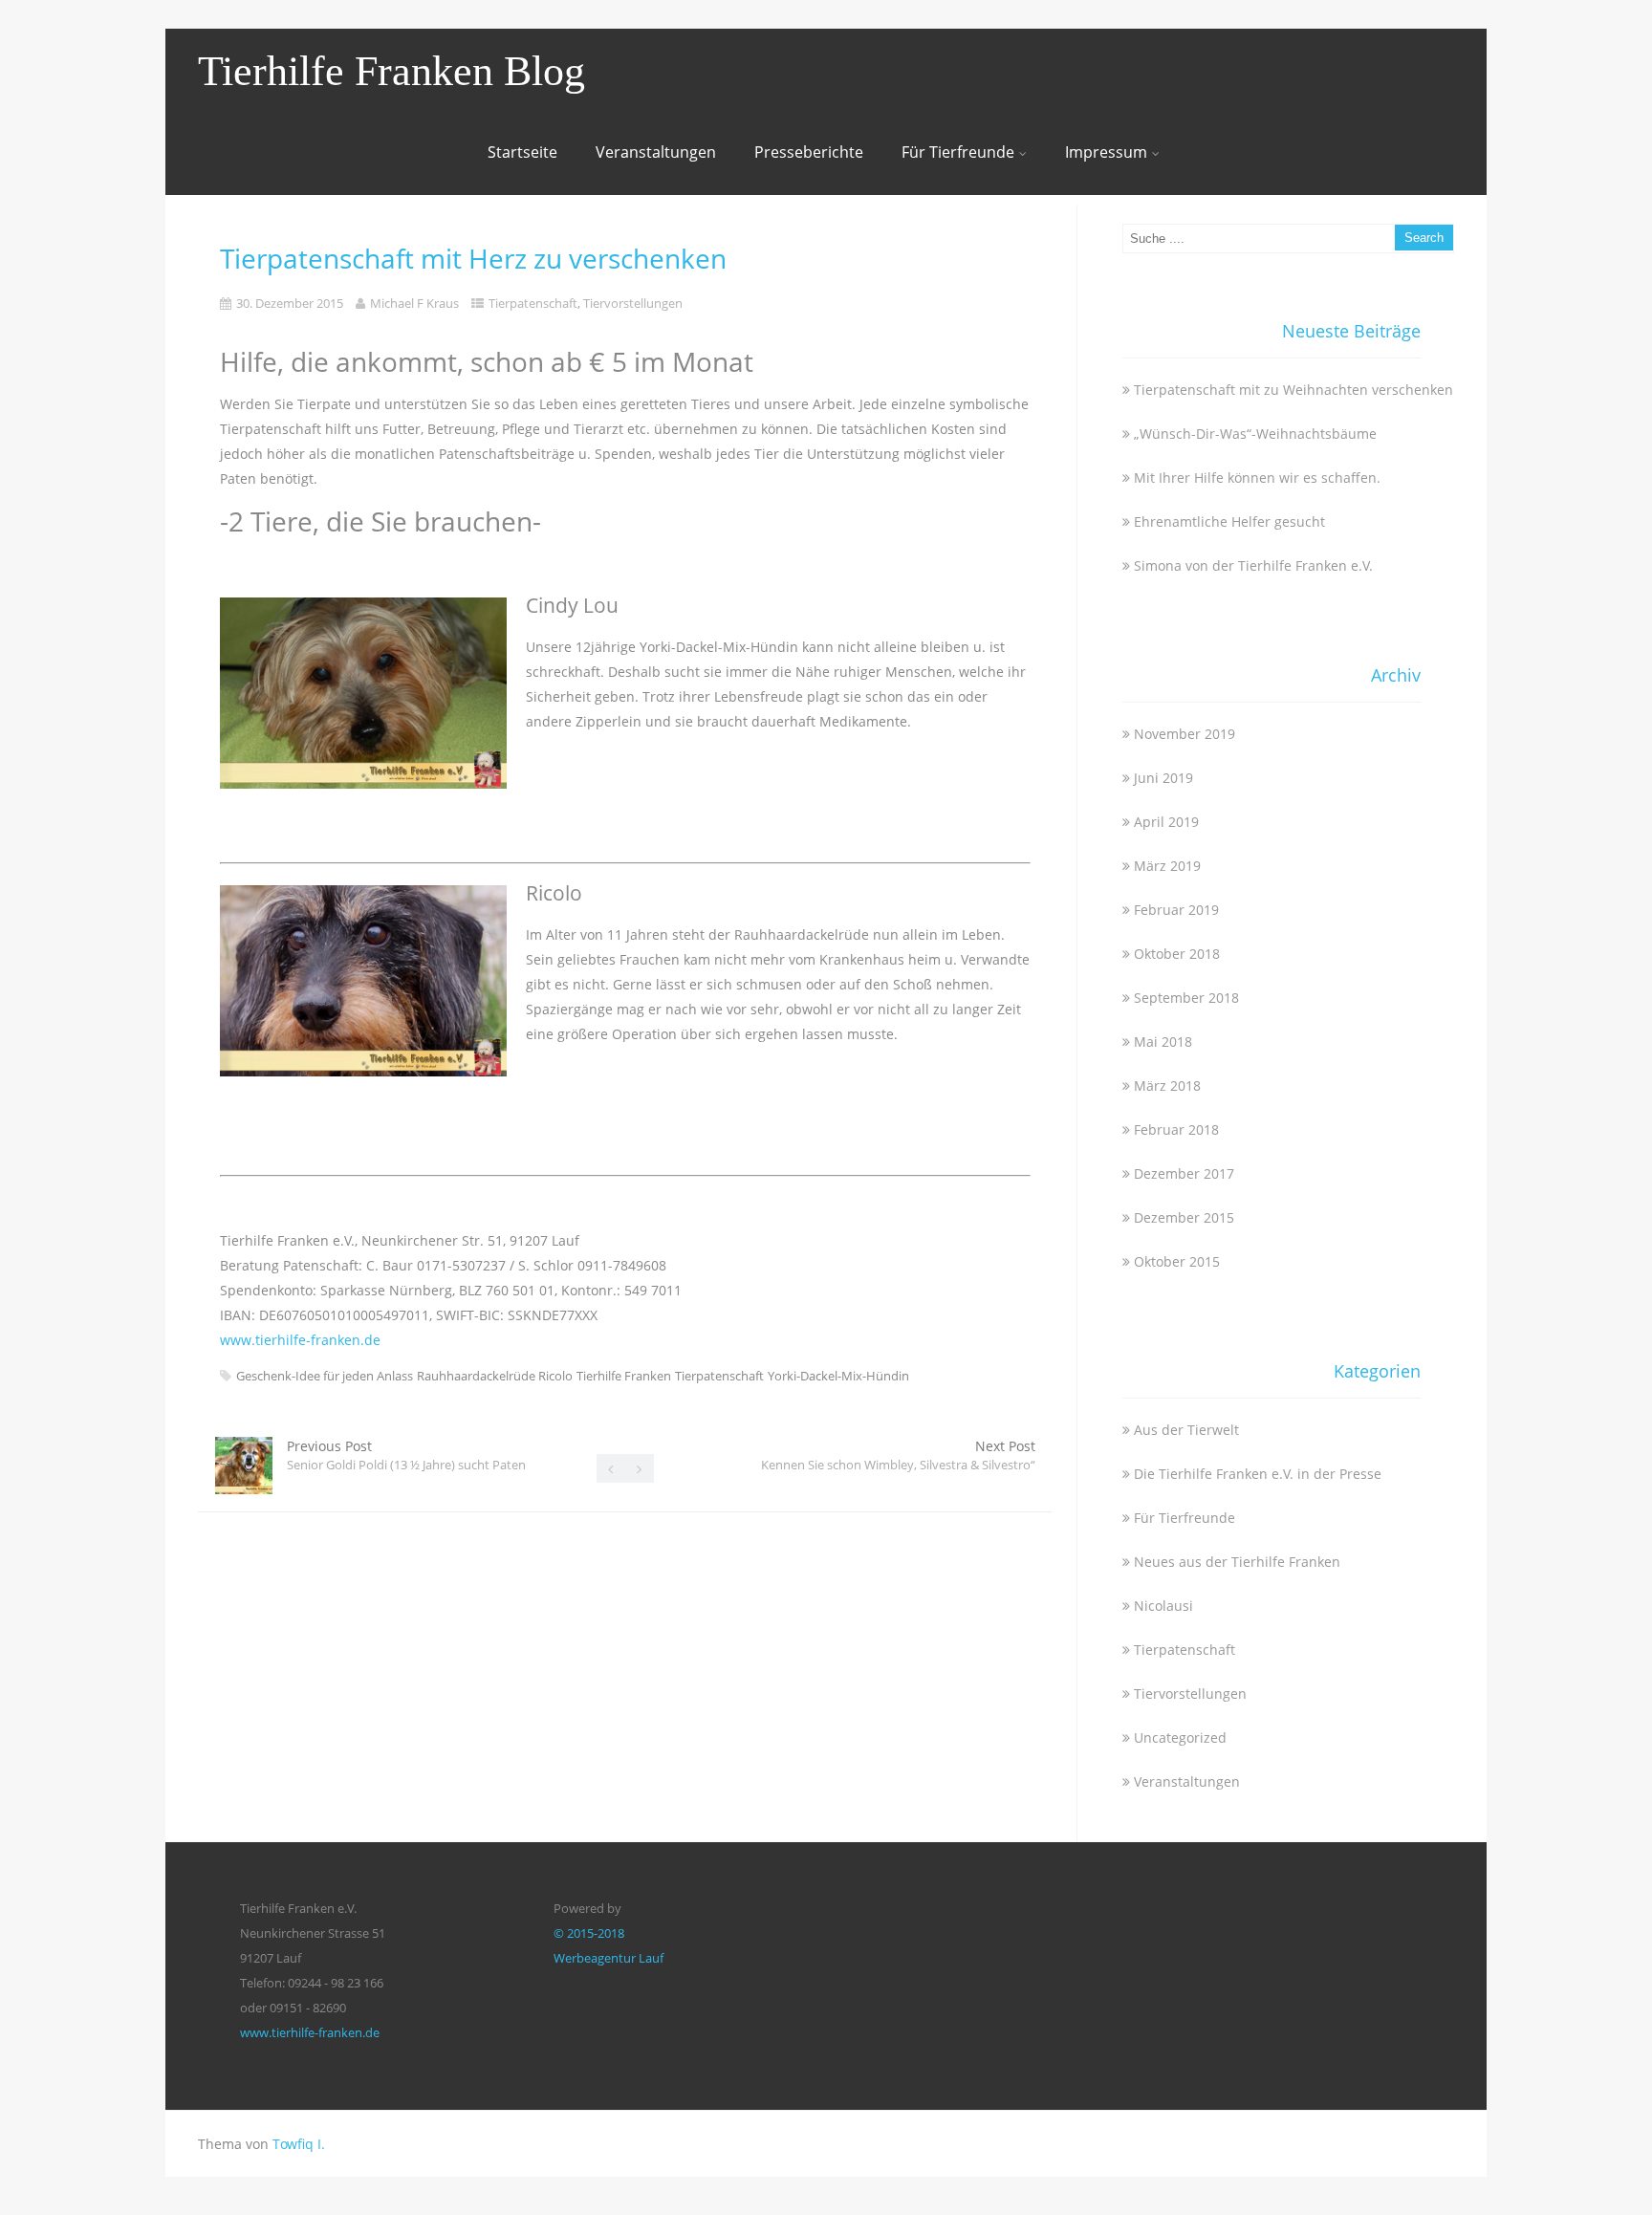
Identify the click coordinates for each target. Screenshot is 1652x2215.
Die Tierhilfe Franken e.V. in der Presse (1258, 1474)
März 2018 (1167, 1086)
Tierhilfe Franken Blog (391, 71)
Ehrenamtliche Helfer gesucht (1229, 521)
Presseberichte (809, 152)
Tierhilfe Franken (624, 1376)
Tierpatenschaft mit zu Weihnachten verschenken (1293, 390)
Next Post (898, 1455)
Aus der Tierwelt (1186, 1430)
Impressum (1106, 152)
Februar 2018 (1176, 1129)
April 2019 (1166, 822)
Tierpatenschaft (533, 303)
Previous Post (406, 1455)
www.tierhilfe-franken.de (300, 1340)
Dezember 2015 (1184, 1217)
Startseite (522, 152)
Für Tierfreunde (958, 152)
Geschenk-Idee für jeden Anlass (325, 1376)
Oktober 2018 (1177, 954)
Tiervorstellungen (633, 303)
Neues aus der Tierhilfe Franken (1237, 1562)
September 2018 (1186, 998)
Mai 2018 (1163, 1042)
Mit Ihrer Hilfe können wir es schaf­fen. (1257, 478)
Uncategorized (1180, 1737)
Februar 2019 (1176, 910)
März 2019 (1167, 866)
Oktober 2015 (1177, 1261)
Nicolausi (1163, 1606)
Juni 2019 (1163, 778)
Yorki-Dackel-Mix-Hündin (838, 1376)
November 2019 (1185, 734)
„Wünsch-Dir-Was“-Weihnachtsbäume (1255, 434)
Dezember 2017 (1184, 1173)
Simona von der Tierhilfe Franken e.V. (1253, 565)
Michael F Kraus (414, 303)
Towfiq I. (299, 2144)
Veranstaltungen (656, 152)
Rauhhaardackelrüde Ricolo (495, 1376)
